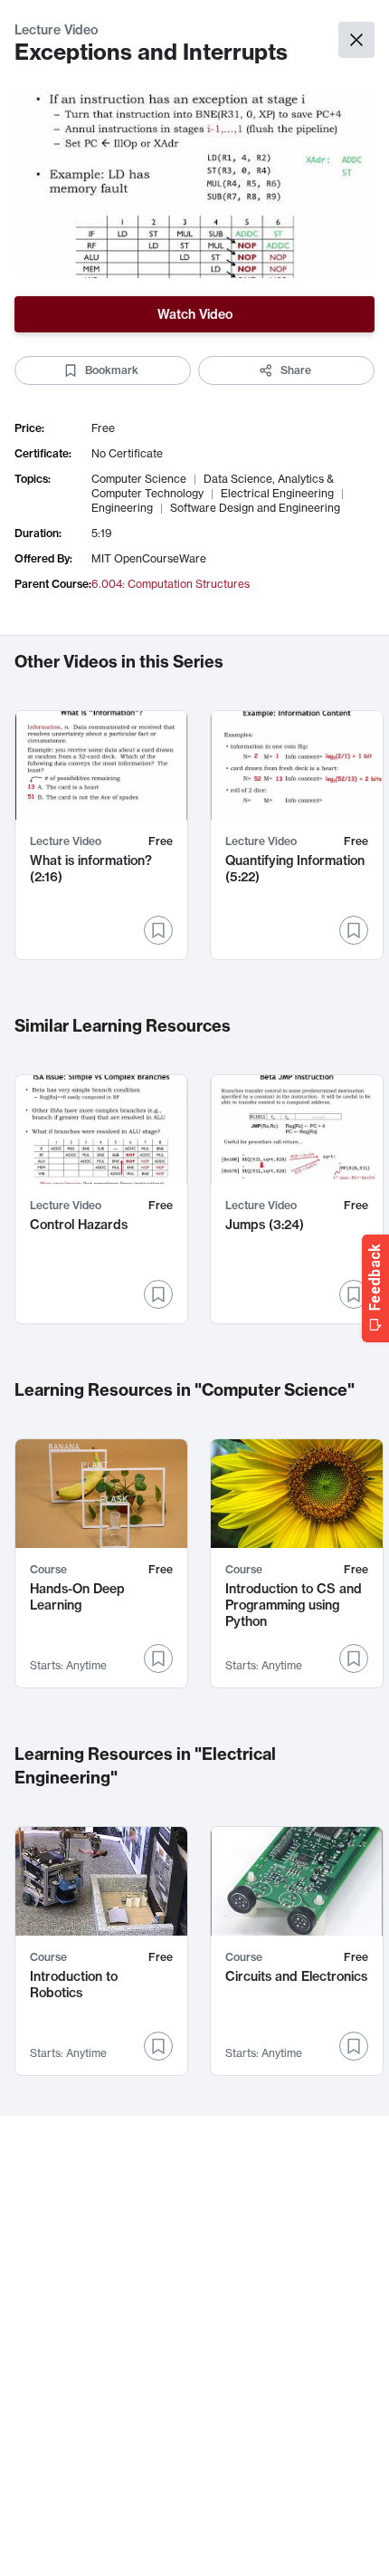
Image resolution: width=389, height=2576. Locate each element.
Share (296, 370)
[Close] (356, 40)
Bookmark (112, 370)
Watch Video (195, 314)
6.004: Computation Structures (171, 584)
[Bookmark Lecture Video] (158, 930)
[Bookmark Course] (158, 1658)
